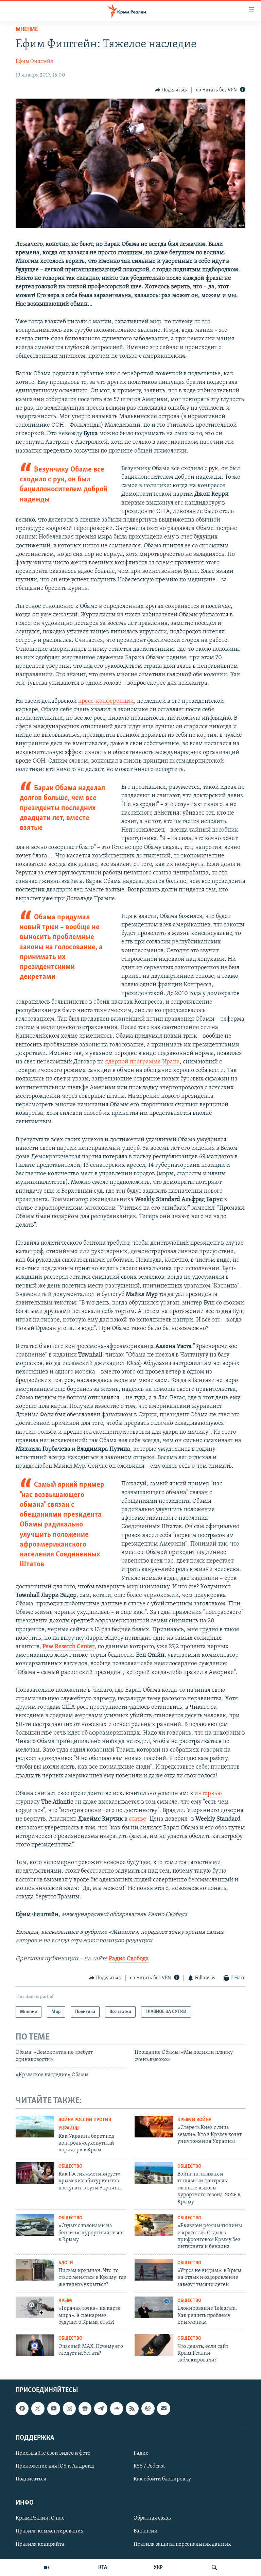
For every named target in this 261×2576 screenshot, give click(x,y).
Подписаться (31, 2479)
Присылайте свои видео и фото (53, 2453)
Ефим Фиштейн (35, 62)
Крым (65, 2301)
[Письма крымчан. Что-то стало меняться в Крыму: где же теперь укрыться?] (35, 2270)
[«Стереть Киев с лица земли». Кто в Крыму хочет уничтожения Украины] (154, 2127)
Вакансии (146, 2531)
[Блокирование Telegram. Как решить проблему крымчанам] (154, 2307)
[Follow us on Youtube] (54, 2408)
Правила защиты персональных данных (182, 2544)
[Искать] (214, 2568)
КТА (103, 2568)
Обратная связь (152, 2518)
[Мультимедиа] (47, 2568)
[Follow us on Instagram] (69, 2408)
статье (137, 1819)
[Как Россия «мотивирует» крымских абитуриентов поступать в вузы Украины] (35, 2173)
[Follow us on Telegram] (101, 2408)
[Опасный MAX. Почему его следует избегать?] (35, 2345)
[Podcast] (148, 2408)
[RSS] (132, 2408)
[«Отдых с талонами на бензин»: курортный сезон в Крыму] (35, 2225)
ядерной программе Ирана (142, 1062)
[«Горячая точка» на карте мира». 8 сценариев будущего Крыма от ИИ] (35, 2307)
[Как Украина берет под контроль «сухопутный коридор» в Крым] (35, 2127)
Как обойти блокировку (162, 2479)
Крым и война (194, 2120)
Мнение (27, 30)
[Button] (171, 90)
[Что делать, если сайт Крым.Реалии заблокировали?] (154, 2345)
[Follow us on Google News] (85, 2408)
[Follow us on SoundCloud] (117, 2408)
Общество (70, 2166)
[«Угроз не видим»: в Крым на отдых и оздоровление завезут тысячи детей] (154, 2270)
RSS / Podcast (149, 2466)
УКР (158, 2568)
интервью (207, 1794)
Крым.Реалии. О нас (40, 2518)
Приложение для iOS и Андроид (55, 2466)
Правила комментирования (50, 2531)
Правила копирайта (40, 2544)
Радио (141, 2453)
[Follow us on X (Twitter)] (38, 2408)
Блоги (66, 2263)
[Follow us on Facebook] (22, 2408)
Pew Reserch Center (68, 1647)
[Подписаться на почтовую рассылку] (163, 2408)
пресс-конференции (106, 701)
